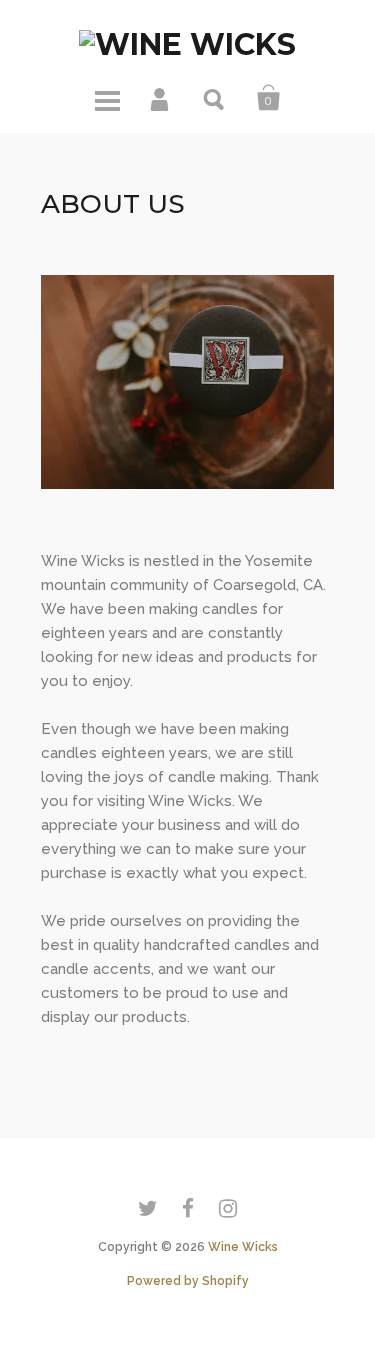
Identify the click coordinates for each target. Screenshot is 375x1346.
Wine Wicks (243, 1247)
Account (161, 98)
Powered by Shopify (188, 1281)
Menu (107, 98)
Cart (269, 98)
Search (215, 98)
